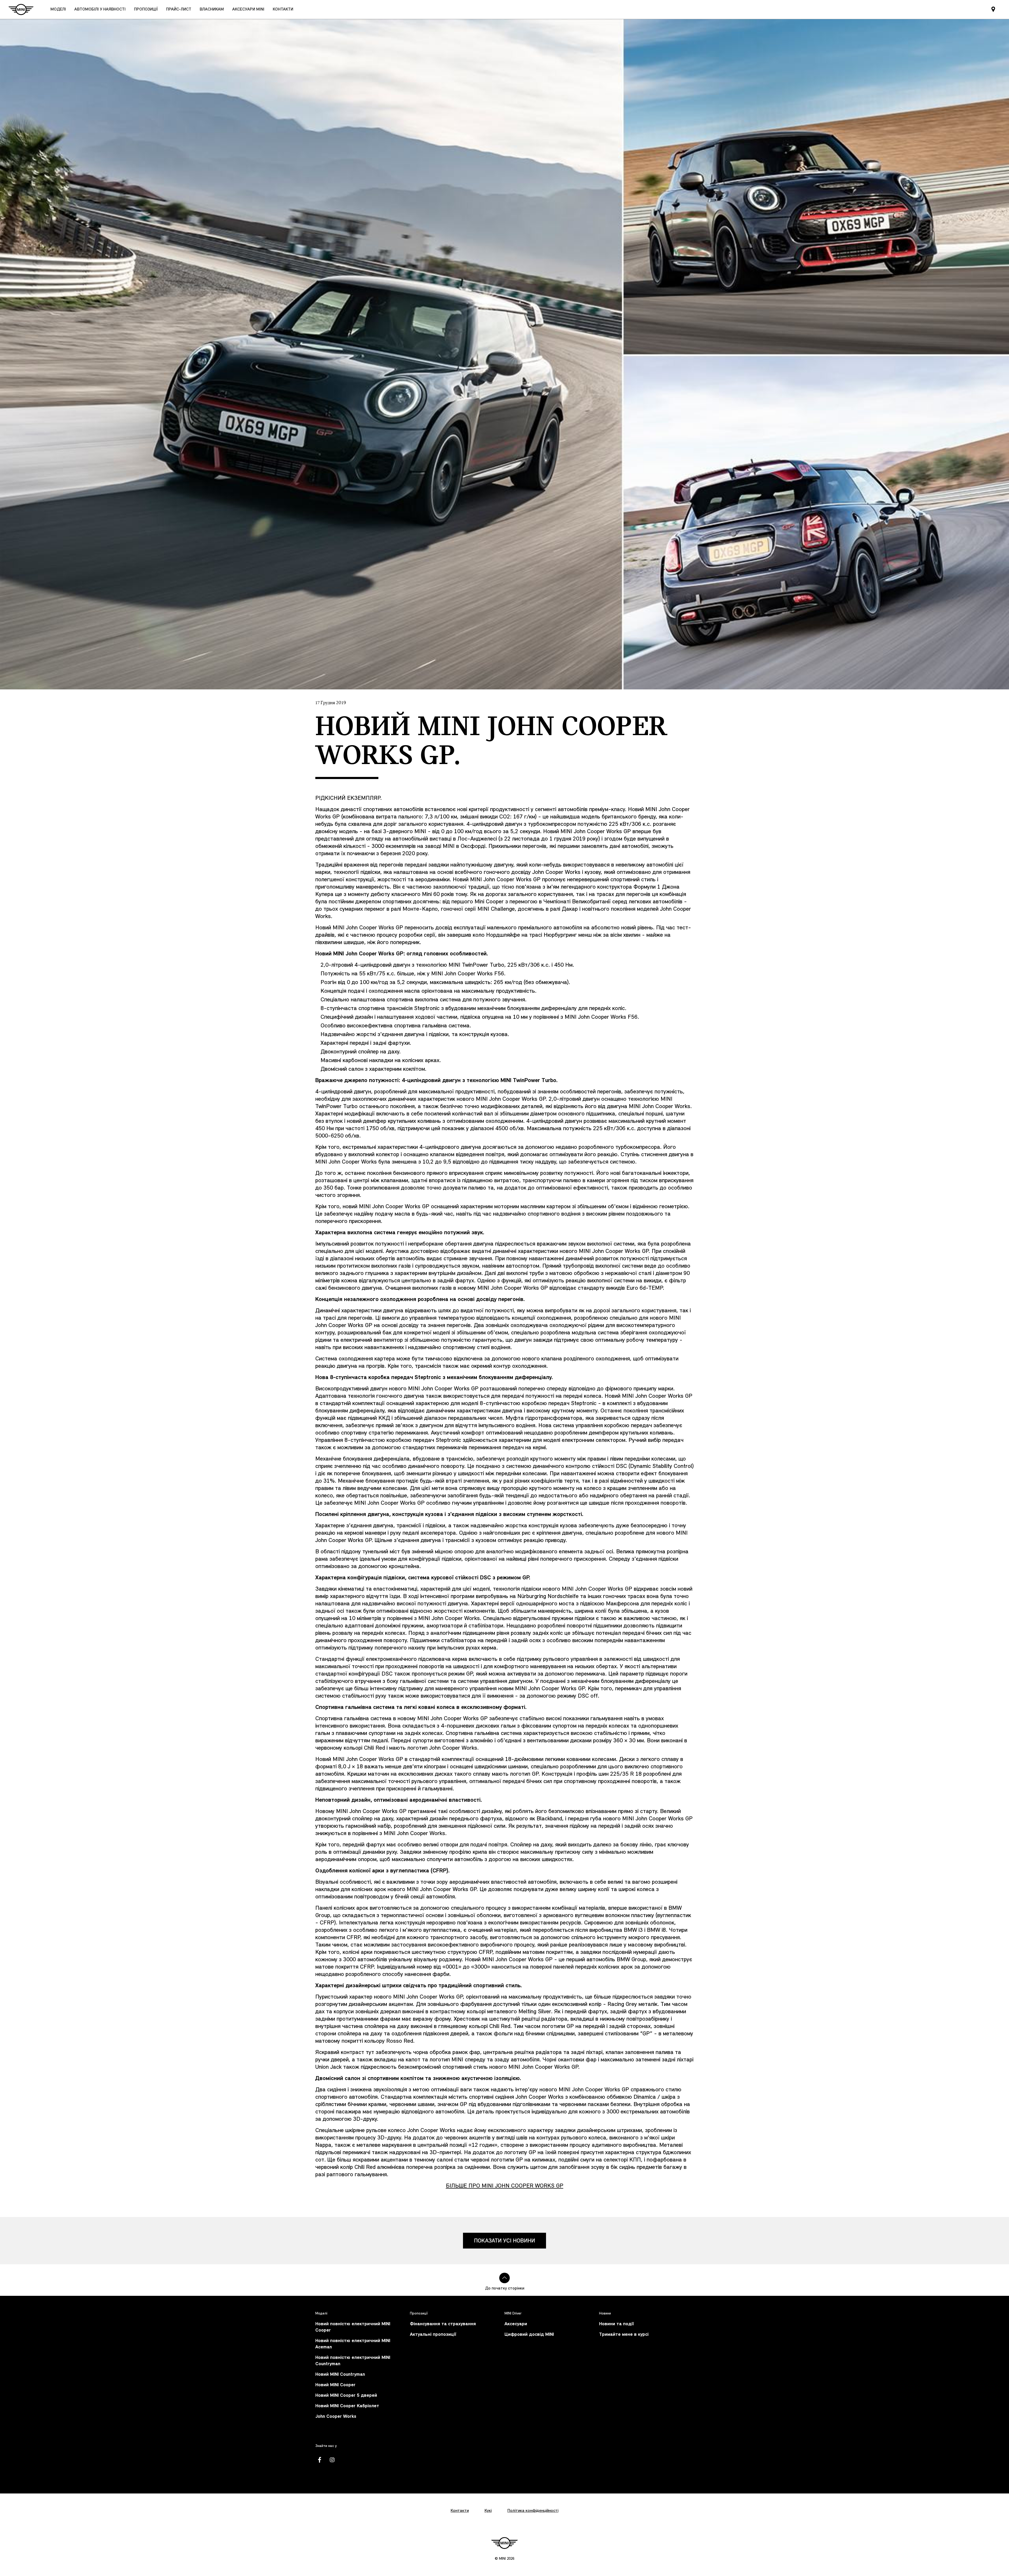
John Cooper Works (336, 2417)
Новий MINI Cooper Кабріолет (347, 2406)
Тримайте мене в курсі (624, 2335)
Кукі (488, 2511)
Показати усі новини (504, 2241)
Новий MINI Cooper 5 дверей (346, 2396)
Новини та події (616, 2324)
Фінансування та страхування (443, 2324)
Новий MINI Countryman (340, 2375)
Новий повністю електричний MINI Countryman (353, 2361)
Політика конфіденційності (533, 2511)
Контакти (460, 2511)
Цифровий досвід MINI (529, 2335)
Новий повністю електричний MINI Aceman (353, 2344)
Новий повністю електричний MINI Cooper (353, 2327)
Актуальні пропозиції (433, 2335)
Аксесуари (516, 2324)
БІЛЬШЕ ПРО (505, 2186)
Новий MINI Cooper (335, 2385)
